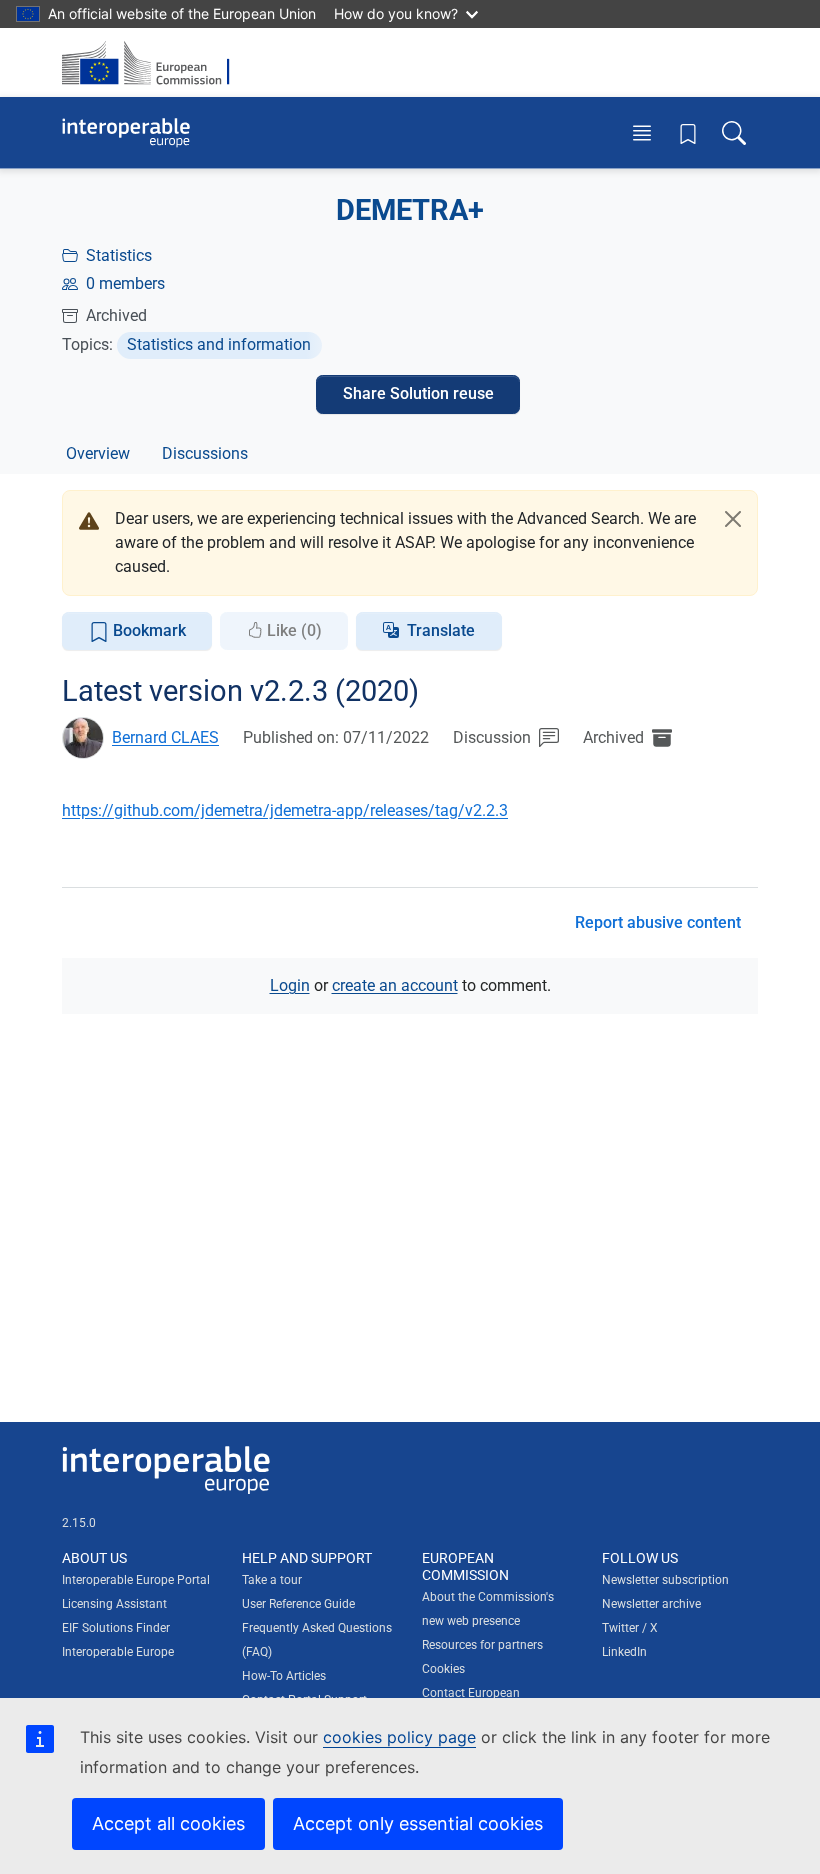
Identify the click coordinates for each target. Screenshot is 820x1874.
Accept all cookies (168, 1823)
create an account (395, 985)
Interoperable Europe (118, 1652)
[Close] (733, 519)
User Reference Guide (298, 1604)
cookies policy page (399, 1737)
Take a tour (272, 1580)
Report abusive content (658, 922)
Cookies (443, 1669)
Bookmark (147, 630)
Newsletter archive (651, 1604)
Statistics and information (219, 344)
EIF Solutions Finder (116, 1628)
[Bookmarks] (688, 133)
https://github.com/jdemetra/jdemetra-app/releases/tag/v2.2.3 (285, 810)
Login (290, 985)
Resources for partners (482, 1645)
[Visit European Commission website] (152, 62)
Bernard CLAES (165, 737)
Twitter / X (630, 1628)
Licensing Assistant (114, 1604)
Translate (441, 630)
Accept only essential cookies (418, 1823)
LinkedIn (624, 1652)
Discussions (205, 453)
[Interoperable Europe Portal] (126, 133)
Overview (98, 453)
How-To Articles (284, 1676)
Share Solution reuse (418, 393)
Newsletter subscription (665, 1580)
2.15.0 (79, 1523)
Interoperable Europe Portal (136, 1580)
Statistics (119, 255)
